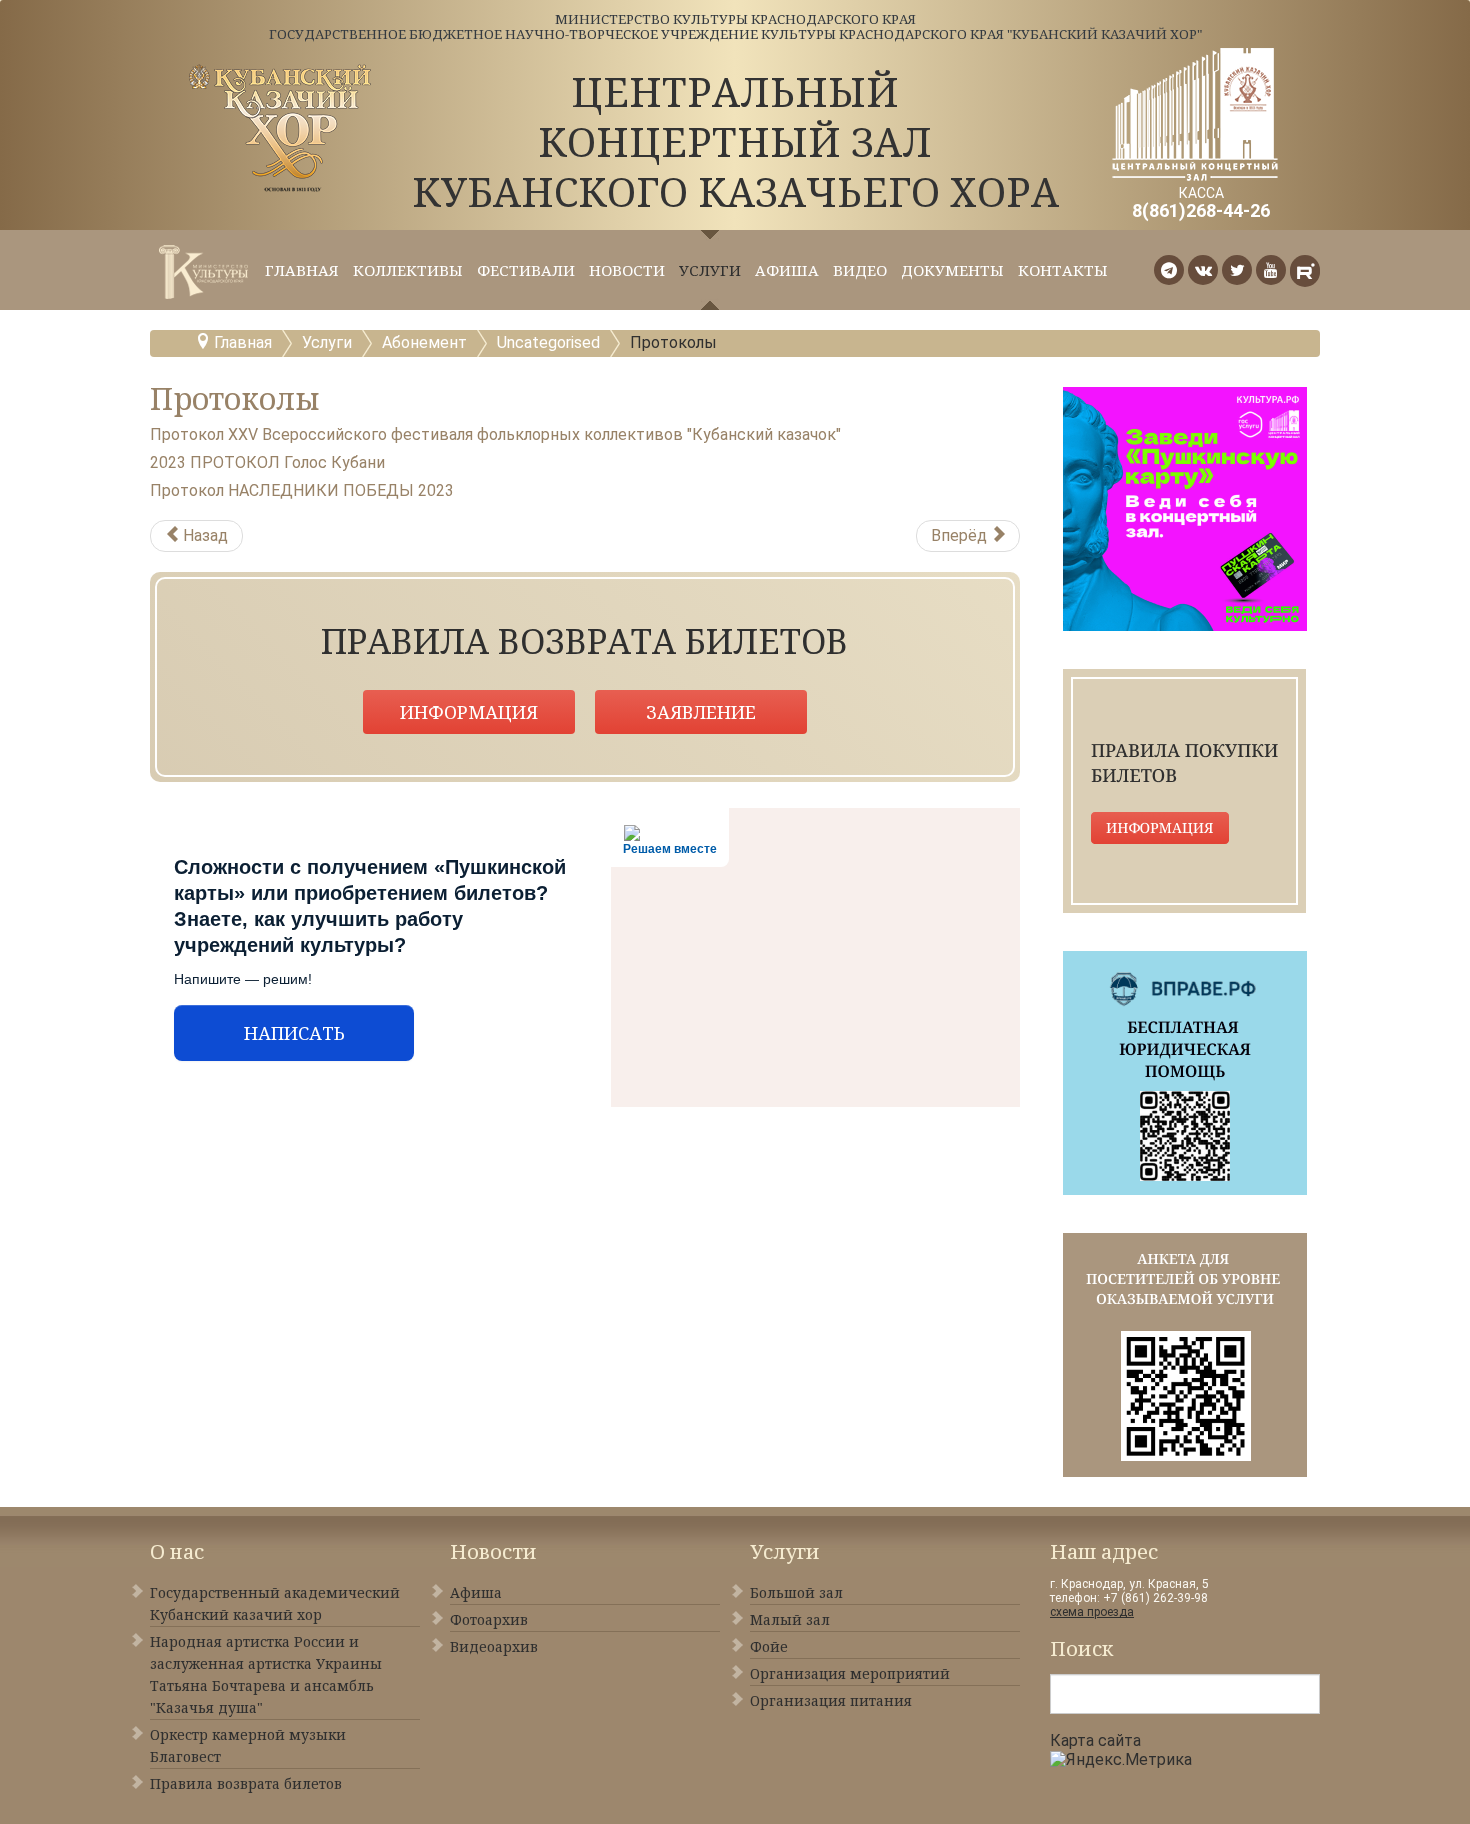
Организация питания (831, 1700)
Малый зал (790, 1619)
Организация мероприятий (850, 1673)
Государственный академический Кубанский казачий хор (275, 1603)
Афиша (787, 270)
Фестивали (526, 270)
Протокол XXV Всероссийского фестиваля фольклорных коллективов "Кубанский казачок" (495, 434)
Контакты (1063, 270)
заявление (701, 712)
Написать (294, 1033)
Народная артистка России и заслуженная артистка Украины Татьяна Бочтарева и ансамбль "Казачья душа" (266, 1674)
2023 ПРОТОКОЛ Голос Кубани (267, 462)
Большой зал (796, 1592)
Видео (860, 270)
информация (469, 712)
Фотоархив (489, 1619)
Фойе (769, 1646)
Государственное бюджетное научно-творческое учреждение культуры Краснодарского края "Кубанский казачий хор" (735, 34)
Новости (627, 270)
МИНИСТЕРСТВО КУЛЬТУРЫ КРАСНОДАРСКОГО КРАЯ (735, 19)
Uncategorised (548, 342)
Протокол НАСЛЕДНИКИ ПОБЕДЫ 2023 (302, 490)
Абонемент (424, 342)
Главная (302, 270)
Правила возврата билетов (246, 1783)
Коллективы (408, 270)
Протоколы (235, 398)
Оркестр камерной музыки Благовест (248, 1745)
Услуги (710, 270)
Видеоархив (494, 1646)
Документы (952, 270)
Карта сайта (1095, 1740)
